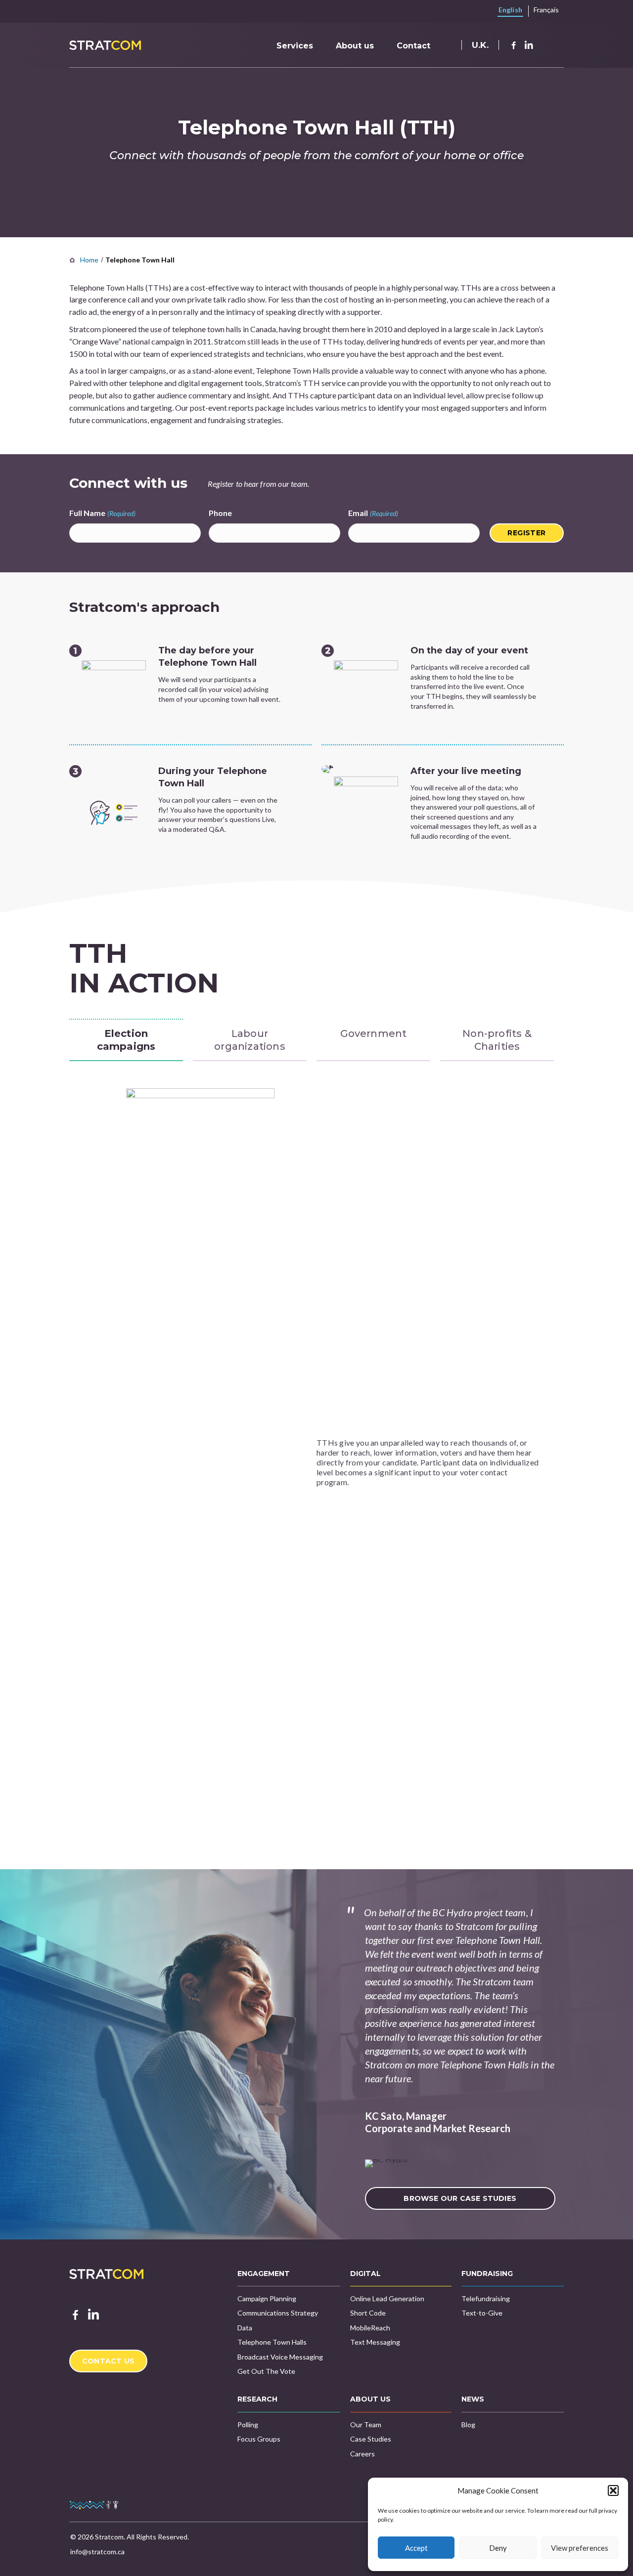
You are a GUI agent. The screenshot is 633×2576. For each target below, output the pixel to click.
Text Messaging (375, 2342)
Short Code (368, 2313)
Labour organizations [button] (250, 1040)
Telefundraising (486, 2298)
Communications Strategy (278, 2313)
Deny (498, 2548)
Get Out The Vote (266, 2371)
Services (295, 46)
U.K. (480, 45)
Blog (468, 2425)
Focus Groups (259, 2439)
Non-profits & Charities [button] (497, 1040)
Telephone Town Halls (272, 2342)
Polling (248, 2425)
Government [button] (374, 1033)
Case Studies (371, 2439)
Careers (362, 2454)
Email (373, 513)
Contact (413, 46)
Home (89, 260)
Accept (416, 2548)
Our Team (366, 2425)
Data (245, 2328)
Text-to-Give (482, 2313)
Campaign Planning (267, 2298)
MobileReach (370, 2328)
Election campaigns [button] (126, 1040)
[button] (613, 2490)
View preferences (580, 2548)
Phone (220, 513)
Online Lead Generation (387, 2298)
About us (355, 46)
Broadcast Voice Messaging (280, 2357)
